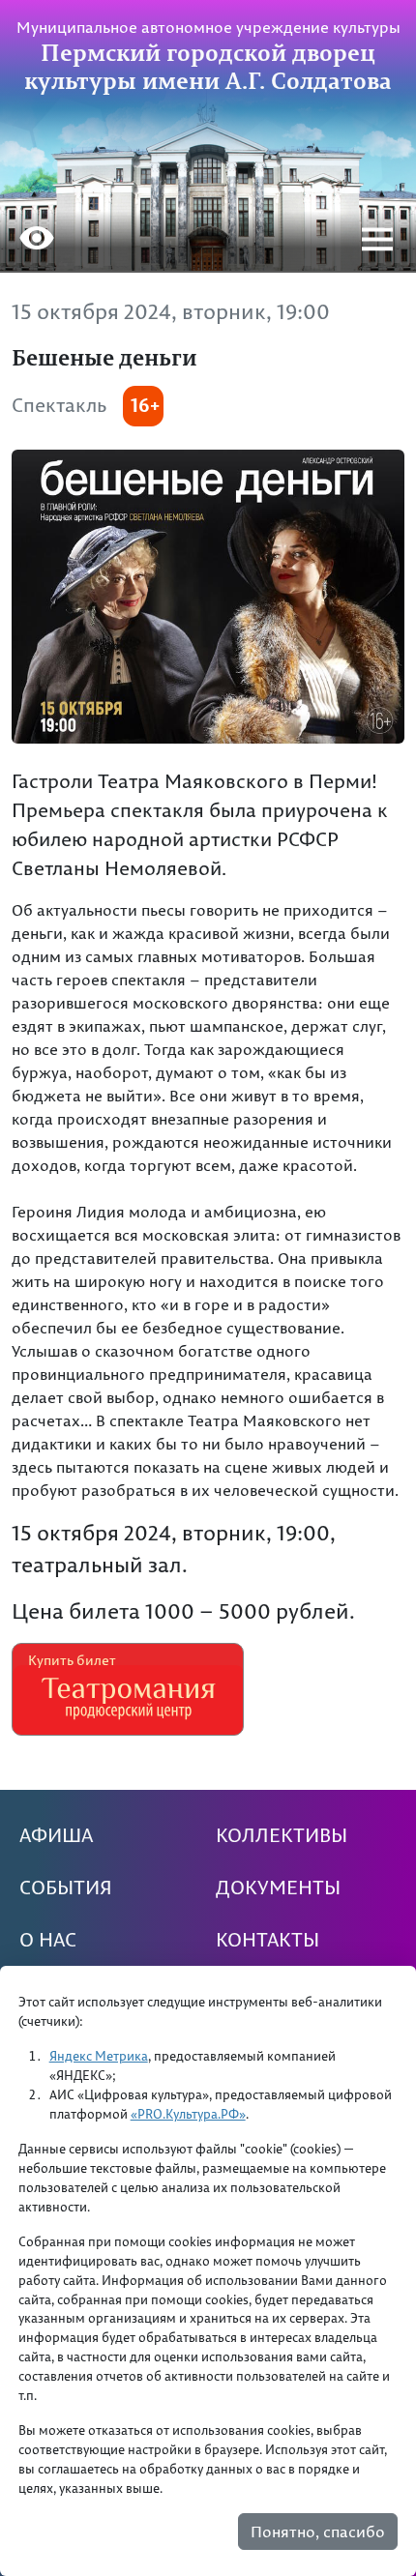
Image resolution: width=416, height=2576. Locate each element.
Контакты (267, 1940)
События (66, 1888)
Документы (278, 1888)
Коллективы (282, 1835)
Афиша (56, 1835)
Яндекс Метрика (99, 2056)
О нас (48, 1940)
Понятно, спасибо (318, 2532)
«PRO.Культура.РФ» (188, 2114)
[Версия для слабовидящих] (37, 241)
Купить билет (72, 1660)
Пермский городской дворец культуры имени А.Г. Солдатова (208, 66)
